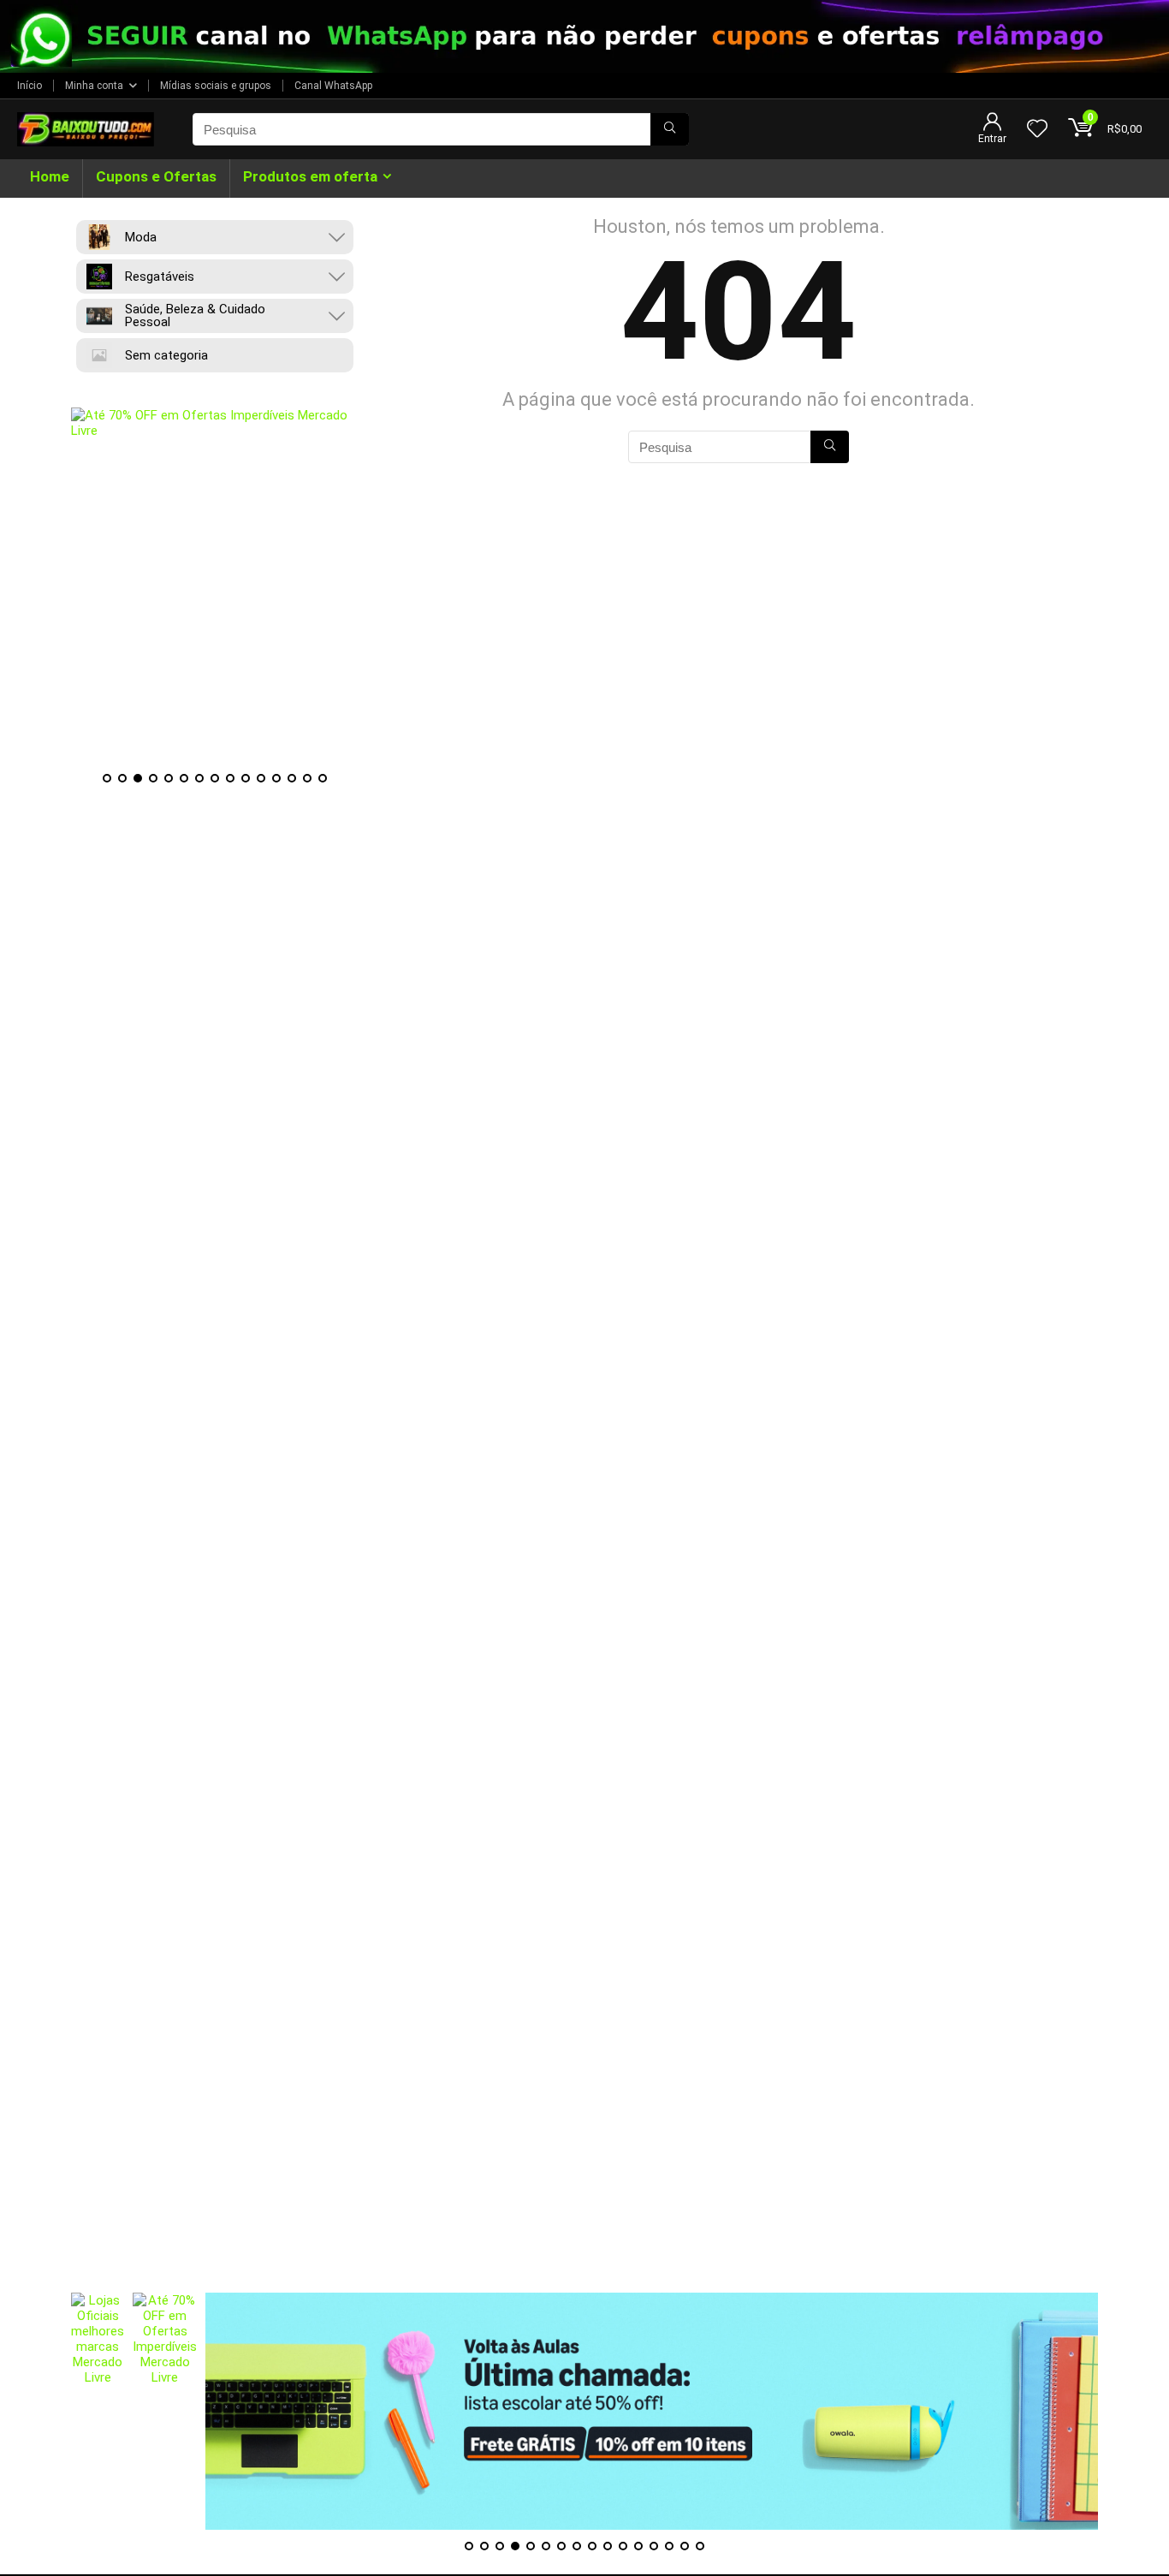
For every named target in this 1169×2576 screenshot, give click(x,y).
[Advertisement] (584, 2173)
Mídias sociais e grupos (216, 86)
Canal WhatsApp (333, 86)
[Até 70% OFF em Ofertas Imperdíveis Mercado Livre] (215, 585)
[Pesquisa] (670, 129)
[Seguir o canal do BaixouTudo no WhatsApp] (584, 36)
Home (50, 176)
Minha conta (94, 86)
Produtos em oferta (310, 176)
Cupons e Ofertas (156, 176)
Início (30, 86)
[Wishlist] (1037, 130)
